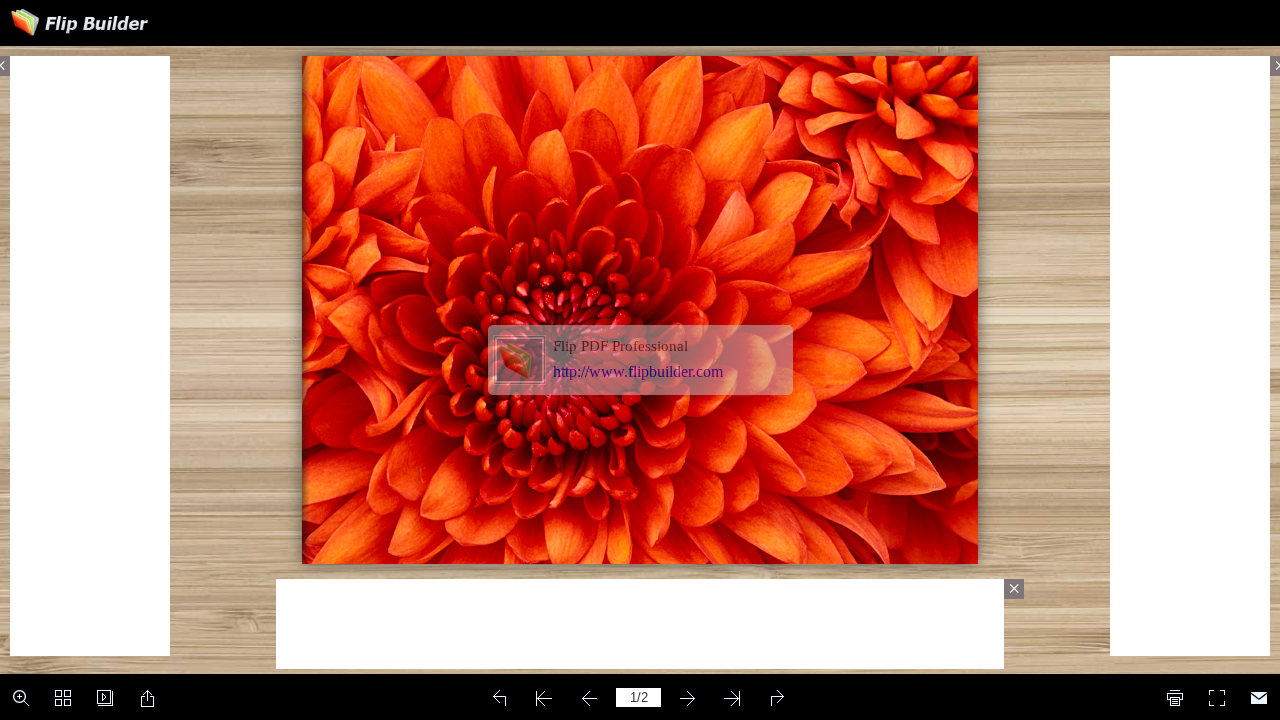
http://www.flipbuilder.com (638, 371)
